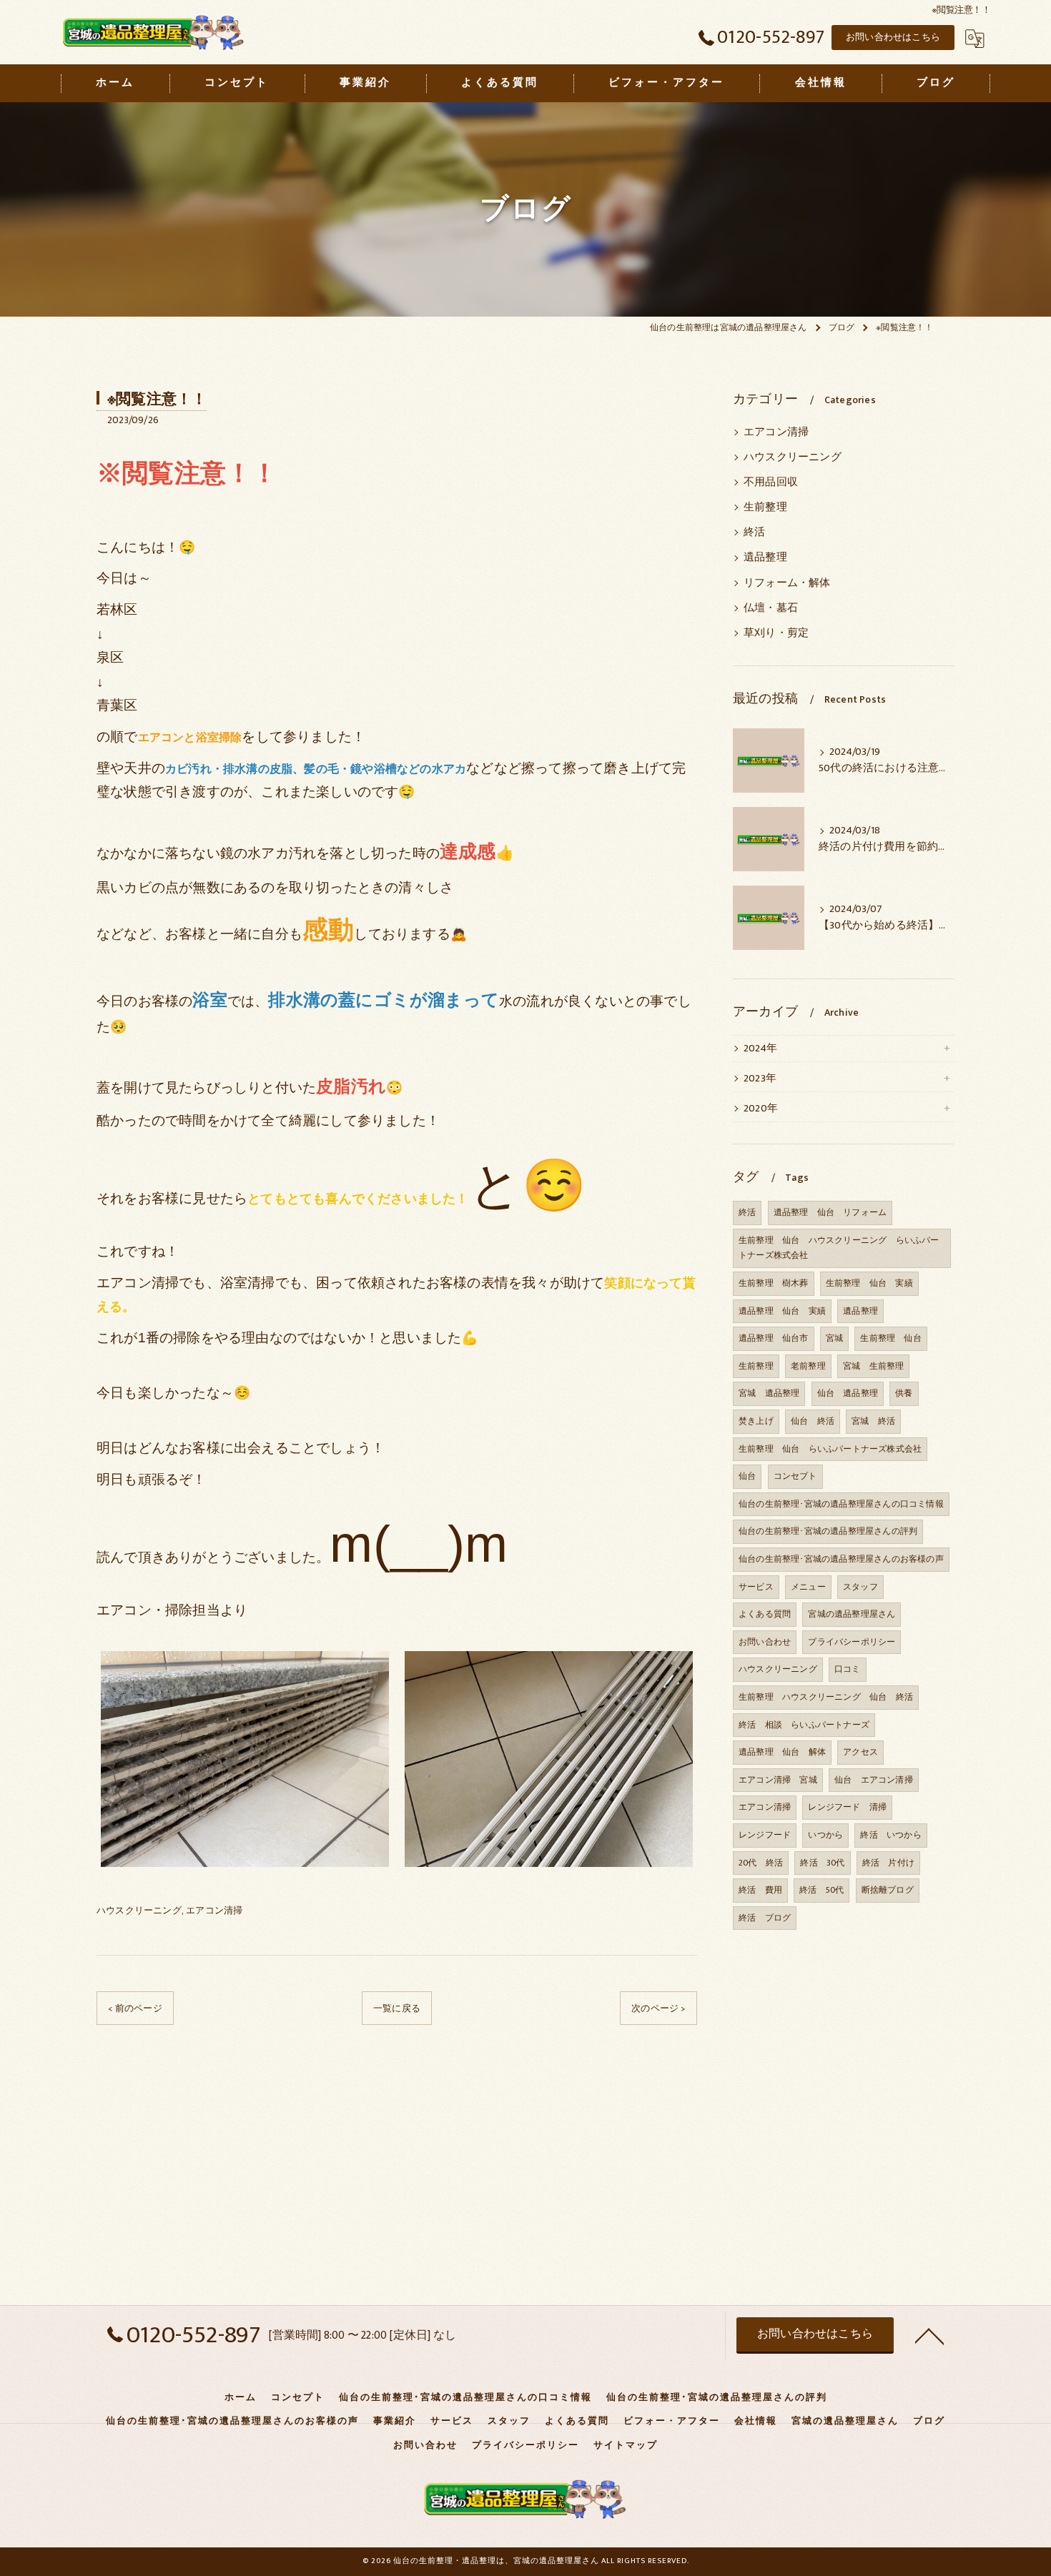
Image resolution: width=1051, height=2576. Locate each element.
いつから (825, 1835)
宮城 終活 (873, 1421)
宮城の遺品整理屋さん (852, 1614)
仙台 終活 (813, 1421)
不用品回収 (771, 482)
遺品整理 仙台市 (774, 1338)
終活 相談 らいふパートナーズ (804, 1725)
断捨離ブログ (888, 1890)
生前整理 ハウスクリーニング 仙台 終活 (826, 1697)
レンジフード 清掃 (847, 1807)
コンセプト (795, 1476)
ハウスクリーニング (139, 1911)
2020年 (761, 1109)
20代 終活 (761, 1863)
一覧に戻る (397, 2008)
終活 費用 (760, 1890)
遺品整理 (765, 558)
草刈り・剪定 (776, 633)
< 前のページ (135, 2008)
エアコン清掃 (214, 1911)
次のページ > (658, 2008)
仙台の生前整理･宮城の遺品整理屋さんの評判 (828, 1531)
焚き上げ (756, 1421)
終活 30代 (822, 1863)
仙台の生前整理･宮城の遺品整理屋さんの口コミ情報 (841, 1504)
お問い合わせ (765, 1642)
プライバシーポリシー (852, 1642)
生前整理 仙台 (890, 1338)
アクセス (860, 1752)
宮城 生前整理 (873, 1366)
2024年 (760, 1049)
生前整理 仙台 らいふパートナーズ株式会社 (830, 1449)
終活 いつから (890, 1835)
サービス (756, 1587)
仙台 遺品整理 (848, 1393)
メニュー (808, 1587)
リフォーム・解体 (787, 583)
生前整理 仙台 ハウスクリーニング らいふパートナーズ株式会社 (839, 1248)
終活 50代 (821, 1890)
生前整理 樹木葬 (774, 1283)
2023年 (760, 1079)
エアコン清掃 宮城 (778, 1780)
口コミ (848, 1669)
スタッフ (860, 1587)
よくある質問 (765, 1614)
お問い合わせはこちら (893, 37)
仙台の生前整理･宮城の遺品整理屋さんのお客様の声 (841, 1559)
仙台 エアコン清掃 (874, 1780)
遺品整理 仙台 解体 (782, 1752)
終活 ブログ (765, 1918)
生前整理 (765, 507)
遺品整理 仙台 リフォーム (830, 1212)
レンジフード (765, 1835)
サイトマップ (626, 2445)
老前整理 (808, 1366)
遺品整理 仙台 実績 (782, 1311)
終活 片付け (888, 1863)
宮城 (834, 1338)
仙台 (747, 1476)
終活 (754, 532)
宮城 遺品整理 (769, 1393)
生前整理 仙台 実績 (869, 1283)
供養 (904, 1393)
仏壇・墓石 (771, 608)
